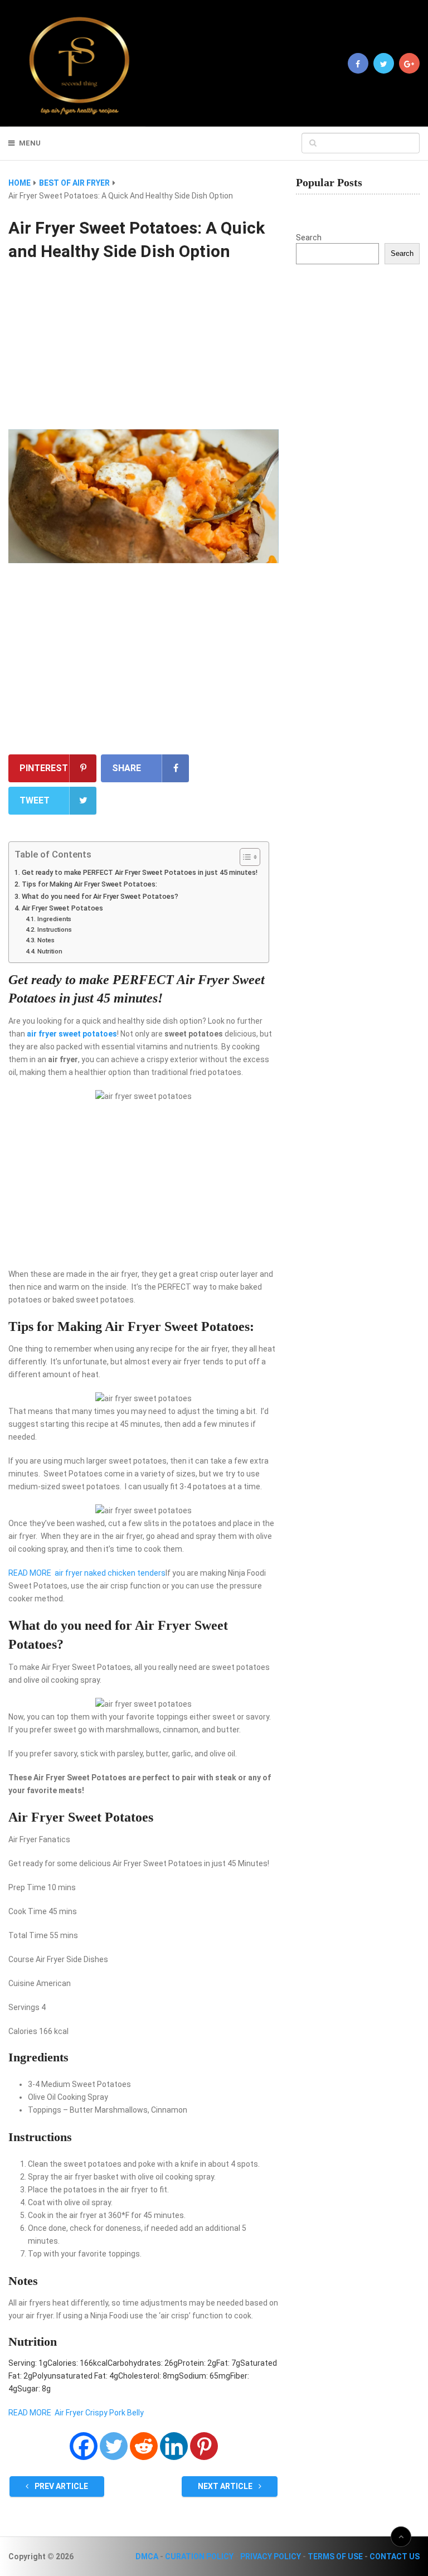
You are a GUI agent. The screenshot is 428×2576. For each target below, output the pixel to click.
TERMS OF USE (335, 2556)
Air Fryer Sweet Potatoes (62, 908)
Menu (30, 143)
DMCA (147, 2556)
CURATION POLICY (199, 2556)
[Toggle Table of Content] (244, 857)
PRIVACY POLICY (271, 2556)
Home (20, 183)
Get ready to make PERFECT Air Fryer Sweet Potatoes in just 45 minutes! (140, 872)
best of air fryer (74, 183)
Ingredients (54, 919)
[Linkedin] (174, 2446)
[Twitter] (114, 2446)
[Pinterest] (204, 2446)
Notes (46, 940)
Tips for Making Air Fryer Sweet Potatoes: (89, 884)
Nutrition (50, 951)
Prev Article (60, 2486)
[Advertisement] (144, 347)
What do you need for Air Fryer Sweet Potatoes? (100, 896)
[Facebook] (84, 2446)
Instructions (54, 929)
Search (309, 238)
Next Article (226, 2486)
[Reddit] (144, 2446)
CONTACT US (395, 2556)
